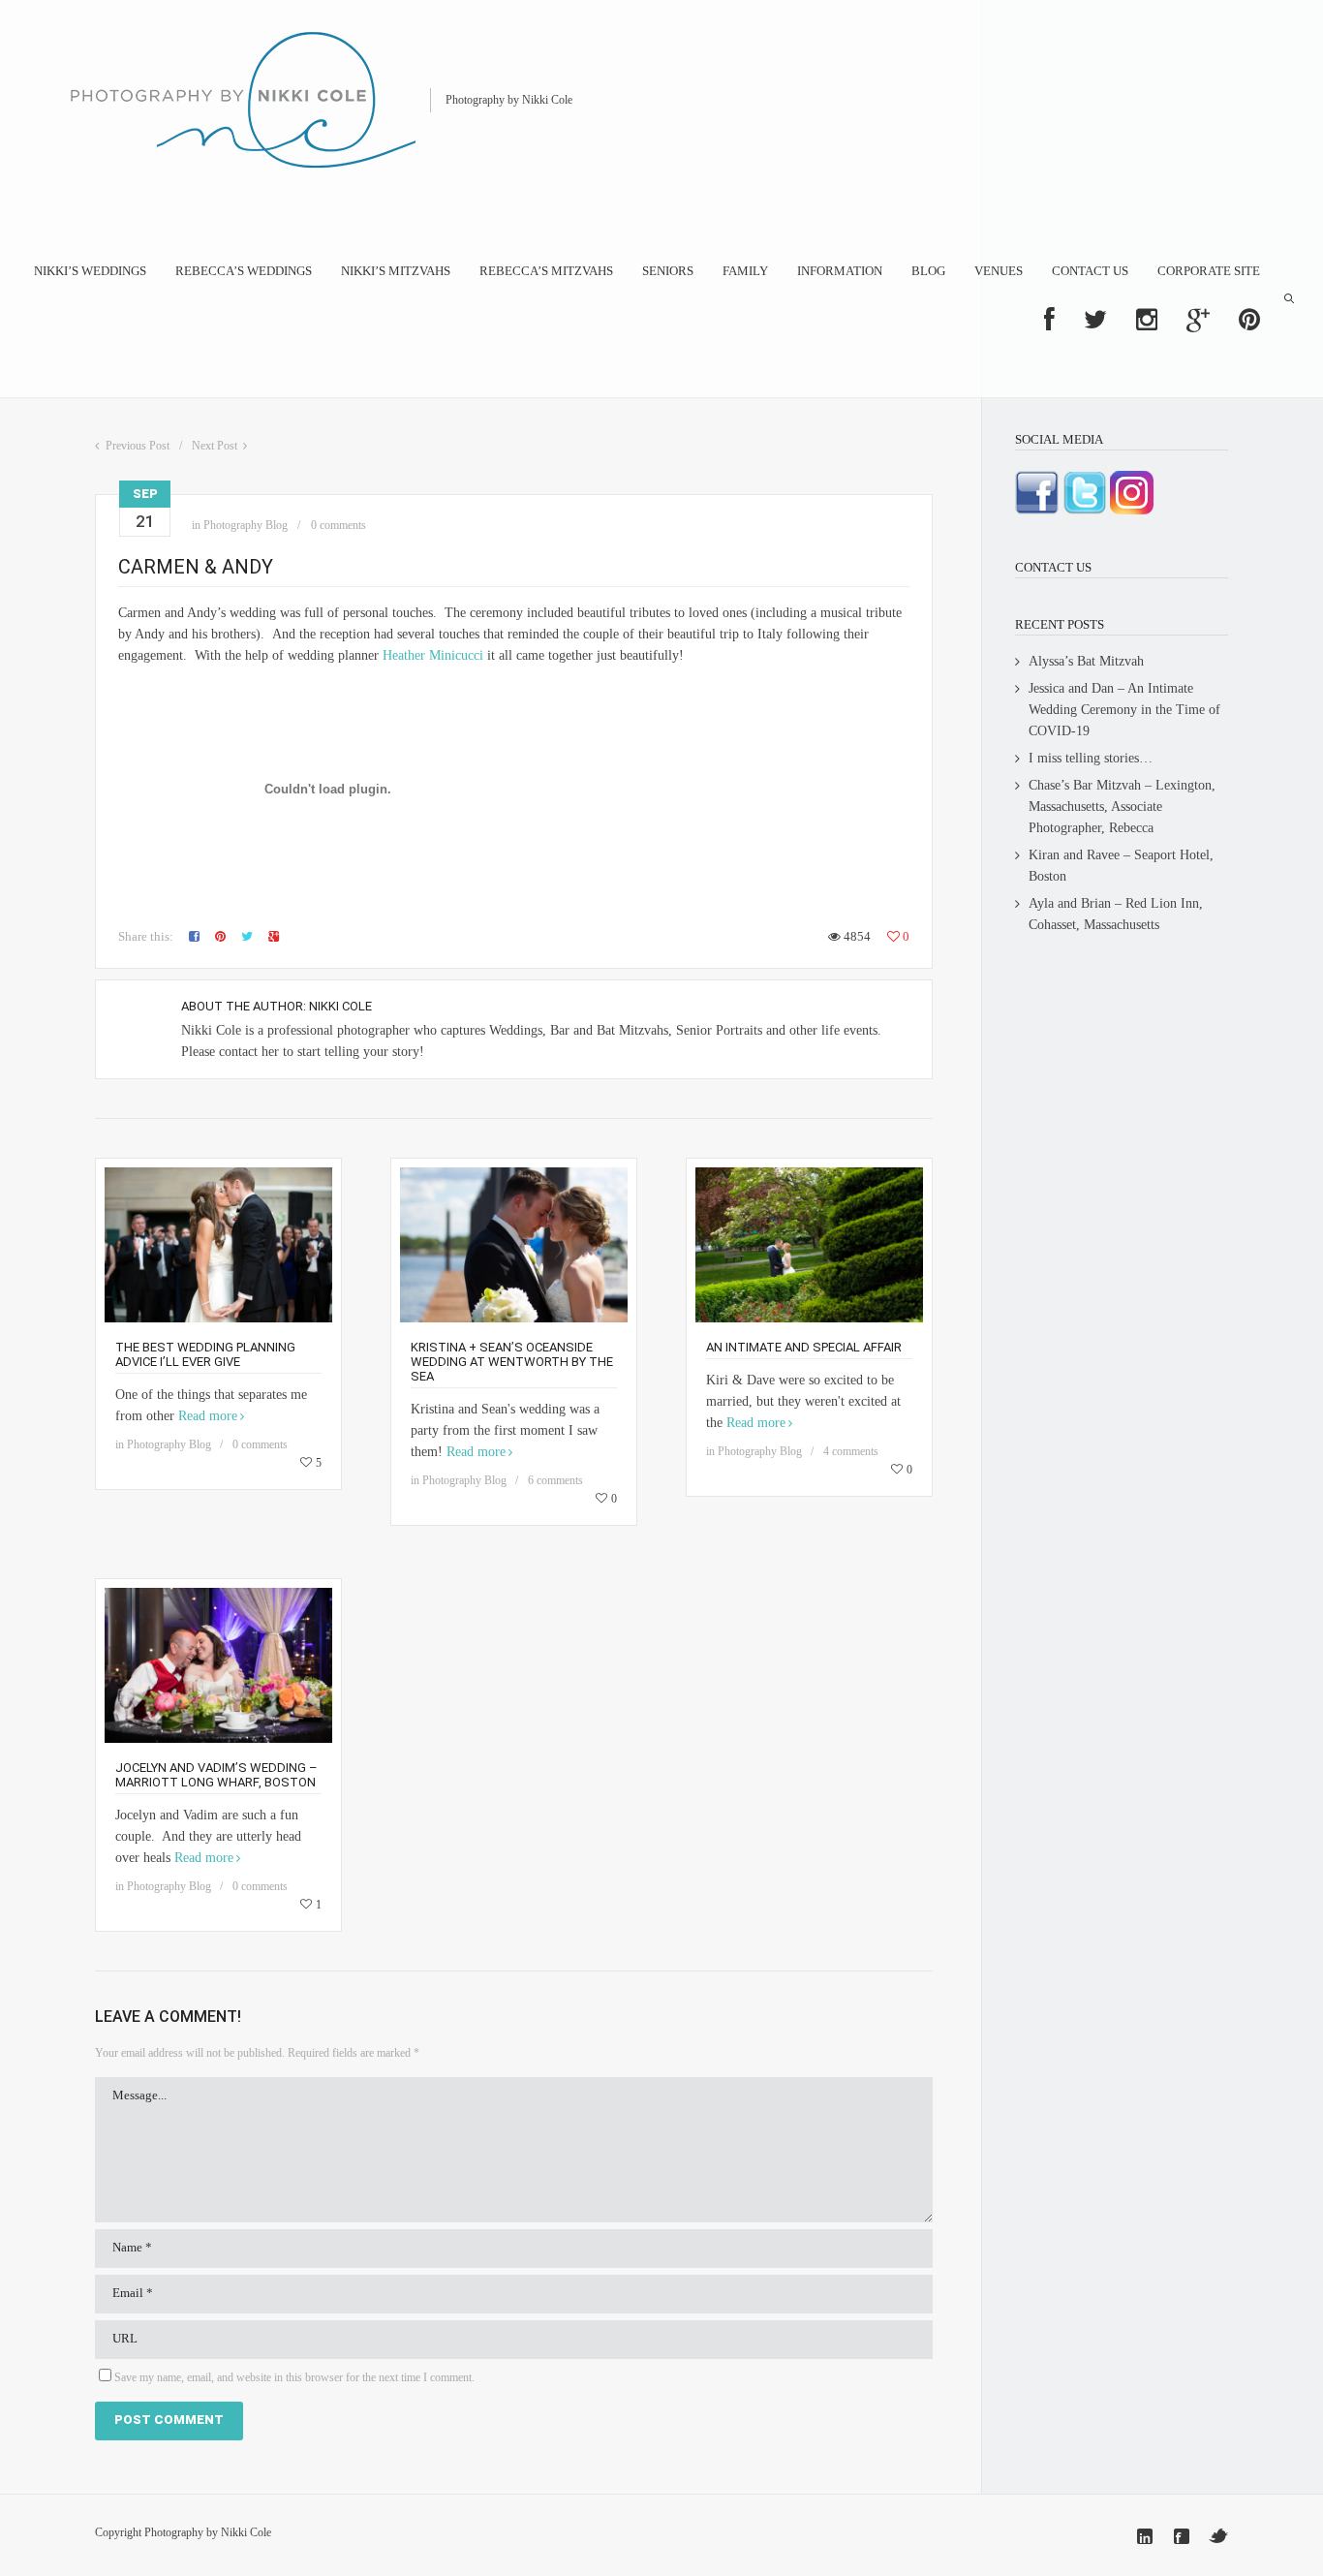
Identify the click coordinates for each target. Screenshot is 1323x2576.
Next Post (215, 446)
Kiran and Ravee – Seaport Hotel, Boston (1121, 866)
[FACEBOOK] (1049, 320)
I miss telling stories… (1091, 758)
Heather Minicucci (433, 655)
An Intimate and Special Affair (804, 1347)
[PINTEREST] (1249, 320)
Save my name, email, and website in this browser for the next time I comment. (294, 2377)
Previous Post (138, 446)
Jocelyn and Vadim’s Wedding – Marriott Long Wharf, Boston (216, 1775)
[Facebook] (1182, 2536)
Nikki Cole (340, 1006)
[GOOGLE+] (1198, 320)
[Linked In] (1145, 2536)
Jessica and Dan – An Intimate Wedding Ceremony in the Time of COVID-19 (1124, 710)
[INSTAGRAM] (1147, 320)
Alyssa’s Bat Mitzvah (1086, 661)
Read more (208, 1416)
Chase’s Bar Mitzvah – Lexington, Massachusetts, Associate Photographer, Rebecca (1122, 807)
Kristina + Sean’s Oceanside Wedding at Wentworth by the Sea (512, 1362)
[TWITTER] (1095, 320)
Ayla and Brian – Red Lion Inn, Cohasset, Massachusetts (1116, 914)
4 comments (851, 1451)
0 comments (338, 525)
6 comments (555, 1480)
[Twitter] (1218, 2536)
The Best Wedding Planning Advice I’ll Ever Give (205, 1354)
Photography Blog (246, 525)
